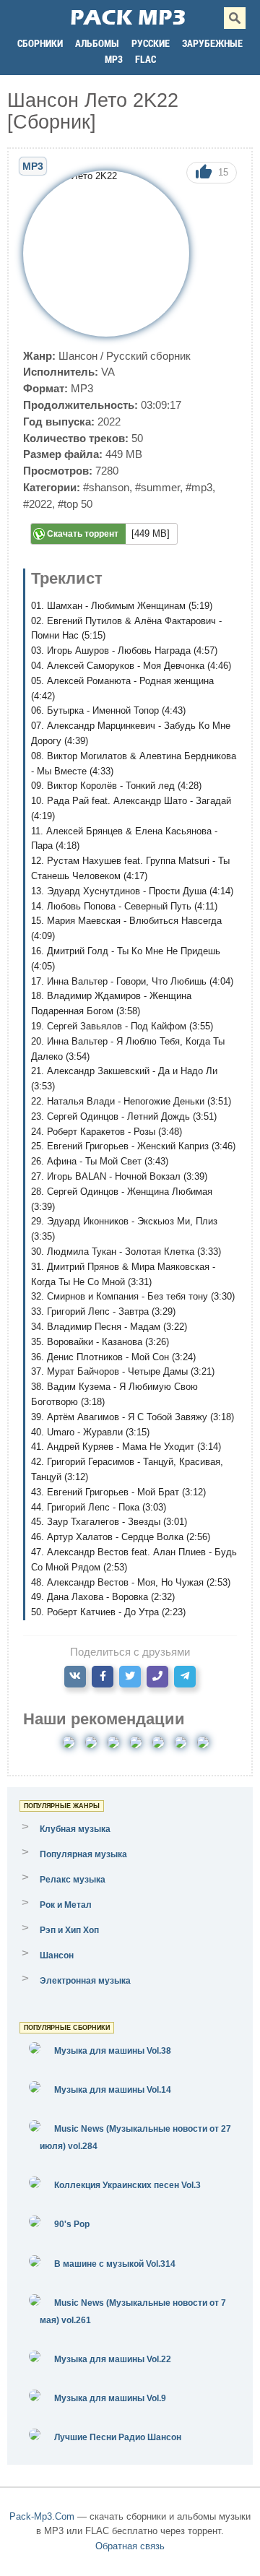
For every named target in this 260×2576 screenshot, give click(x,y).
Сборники (40, 43)
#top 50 (75, 504)
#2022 (38, 504)
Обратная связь (130, 2546)
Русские (151, 43)
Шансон (78, 356)
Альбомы (97, 43)
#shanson (106, 487)
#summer (157, 487)
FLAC (146, 59)
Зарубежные (212, 43)
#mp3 (199, 487)
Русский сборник (148, 356)
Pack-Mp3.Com (42, 2516)
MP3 (114, 59)
